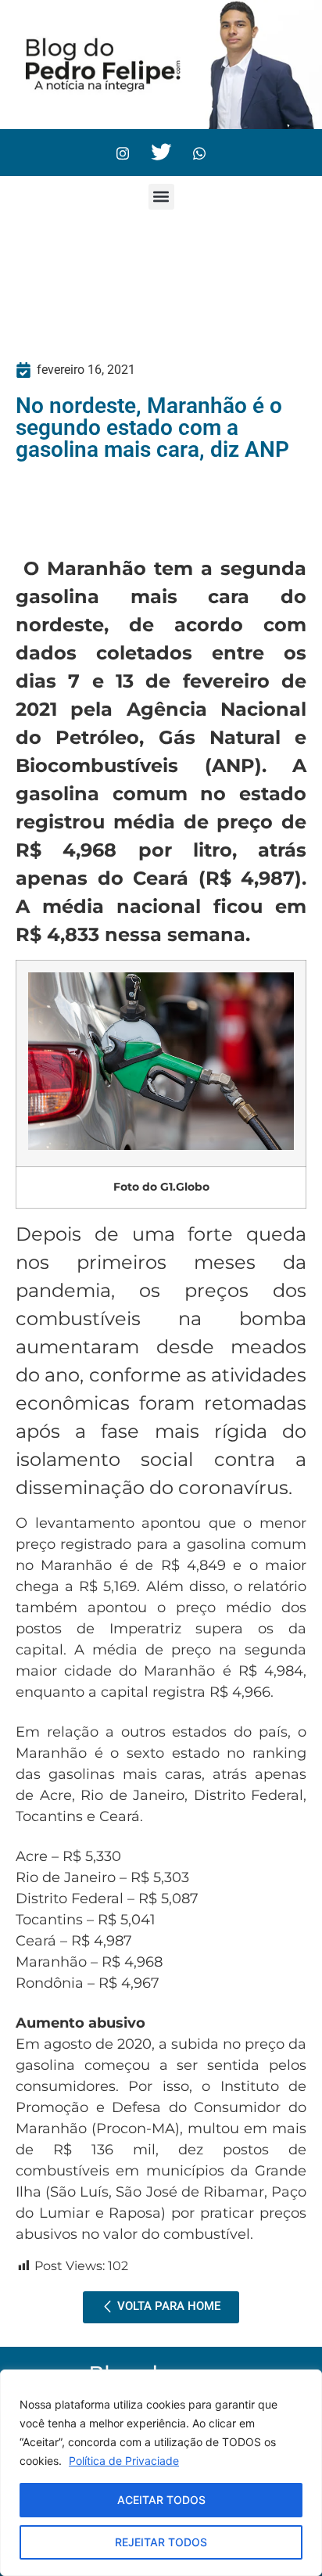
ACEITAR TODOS (161, 2500)
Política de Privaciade (124, 2461)
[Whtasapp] (199, 153)
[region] (161, 2473)
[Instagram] (123, 153)
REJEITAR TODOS (161, 2542)
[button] (161, 197)
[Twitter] (161, 153)
